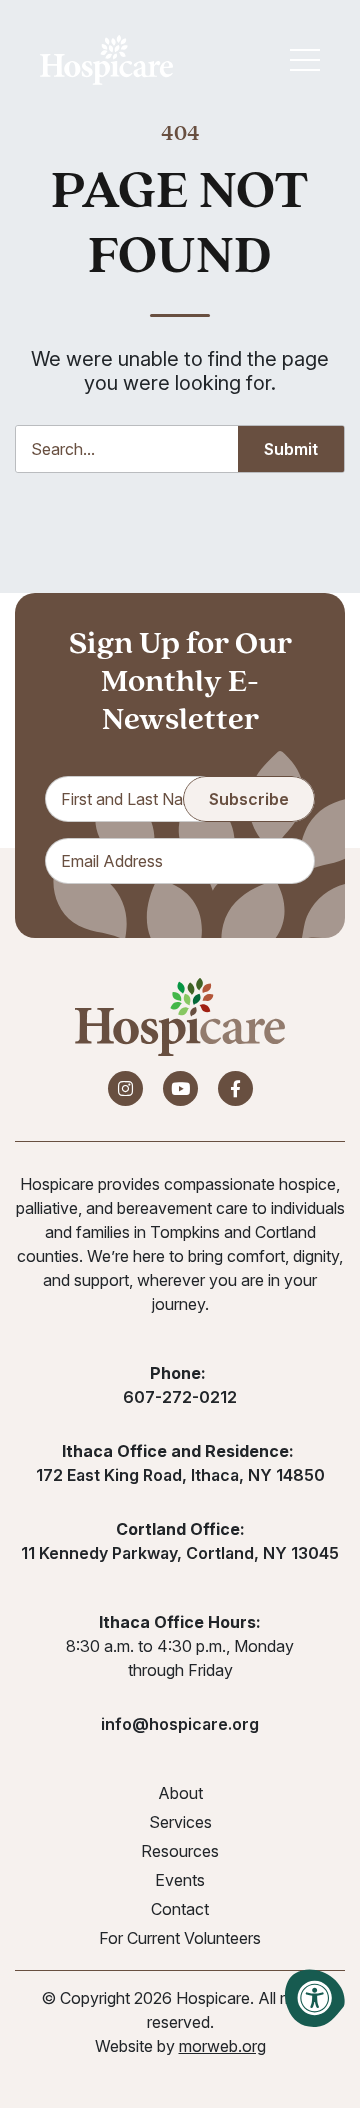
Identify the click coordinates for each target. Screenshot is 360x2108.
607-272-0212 (180, 1397)
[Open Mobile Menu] (305, 60)
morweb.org (222, 2046)
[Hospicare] (106, 59)
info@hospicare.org (180, 1724)
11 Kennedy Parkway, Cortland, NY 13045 (180, 1553)
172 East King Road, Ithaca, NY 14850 (180, 1475)
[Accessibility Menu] (315, 1998)
